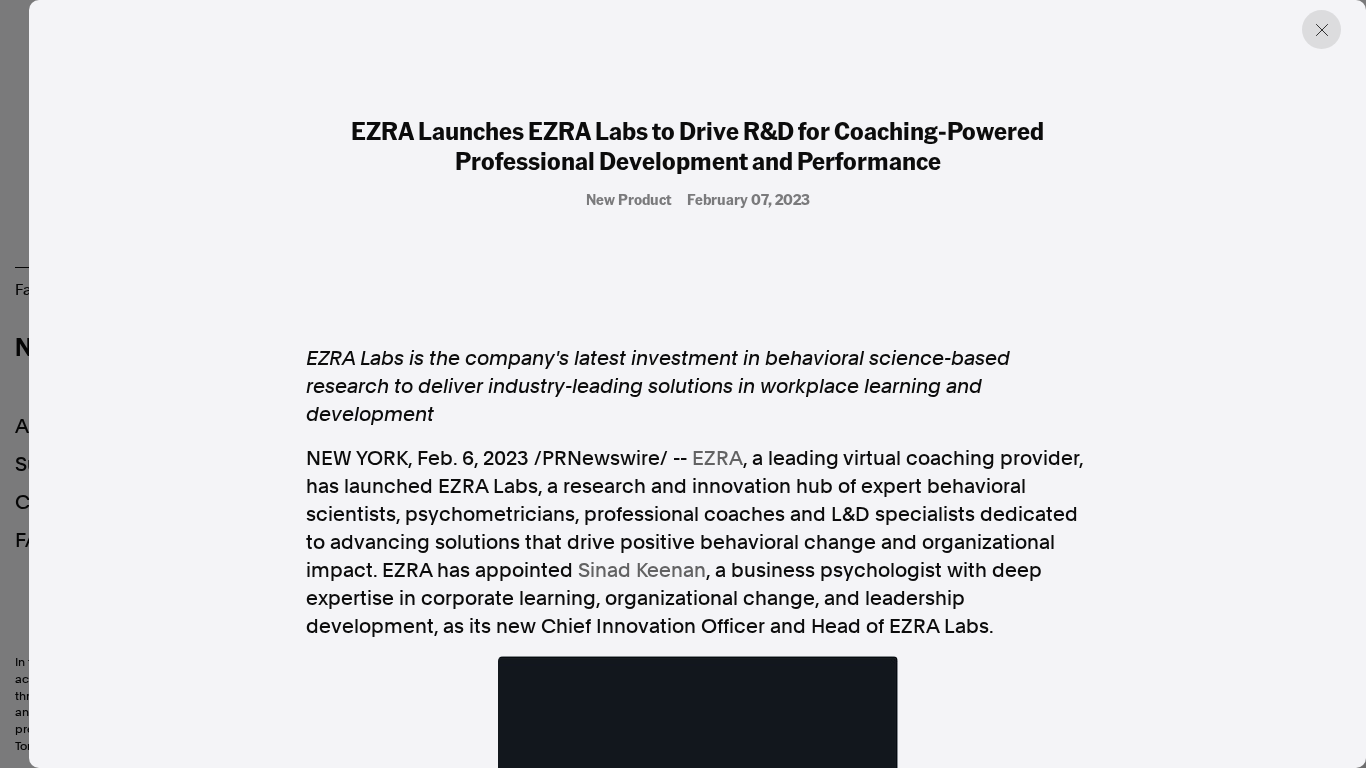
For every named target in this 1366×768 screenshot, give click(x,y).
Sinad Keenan (642, 570)
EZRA (717, 458)
